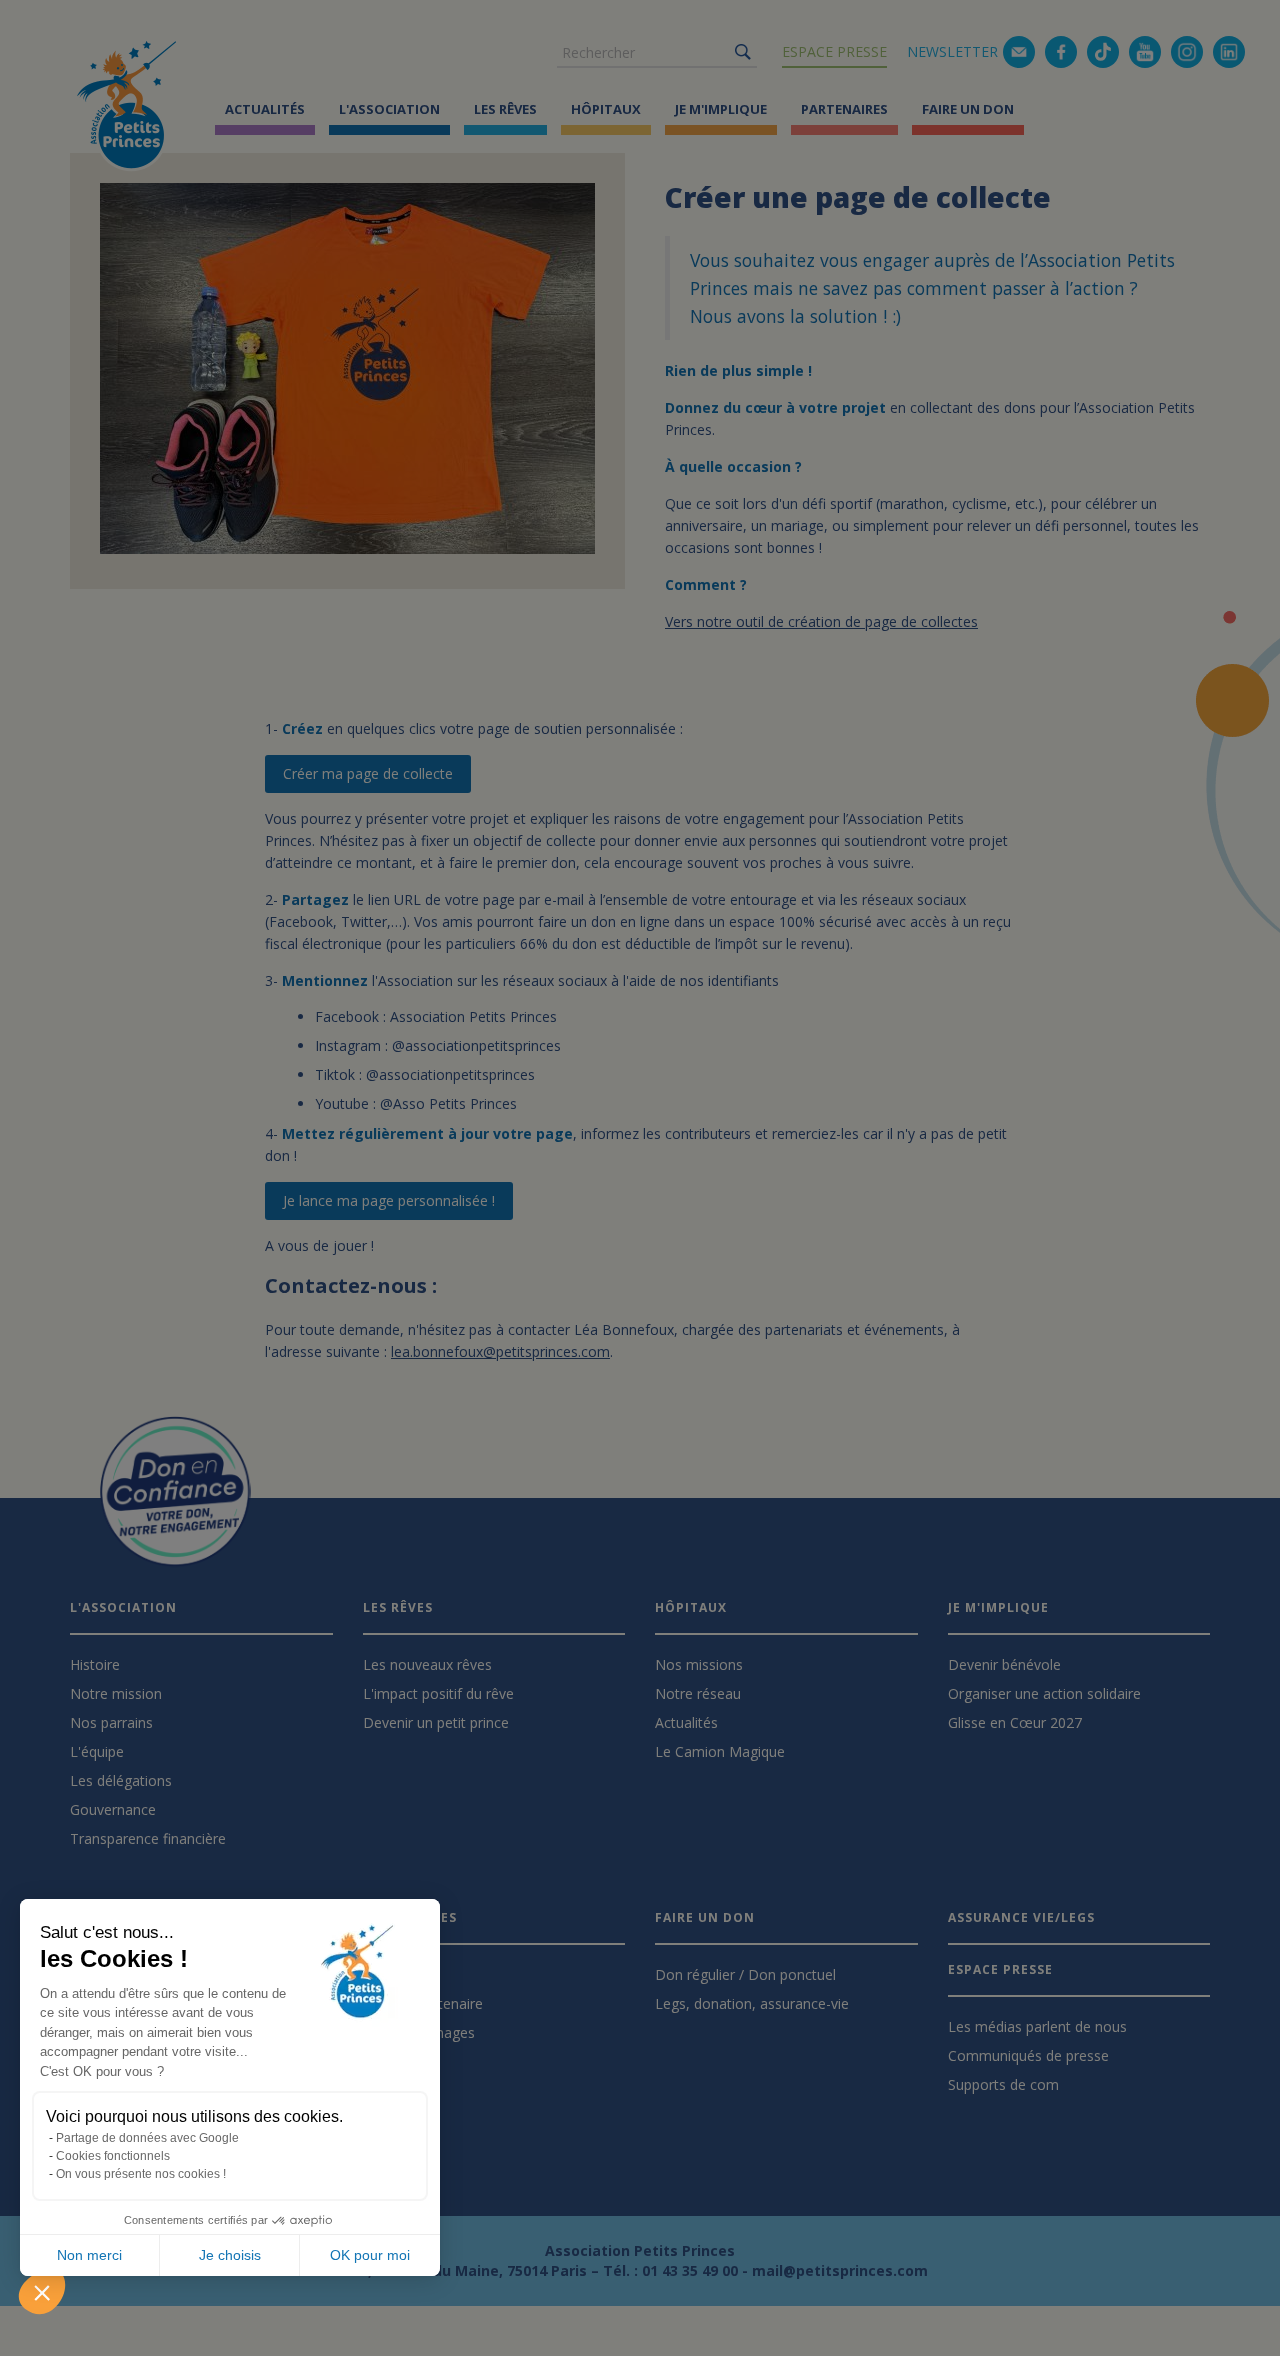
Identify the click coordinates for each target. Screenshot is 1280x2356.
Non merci (89, 2255)
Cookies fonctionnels (113, 2156)
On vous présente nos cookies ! (141, 2174)
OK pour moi (370, 2255)
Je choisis (230, 2255)
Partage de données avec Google (147, 2138)
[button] (42, 2292)
